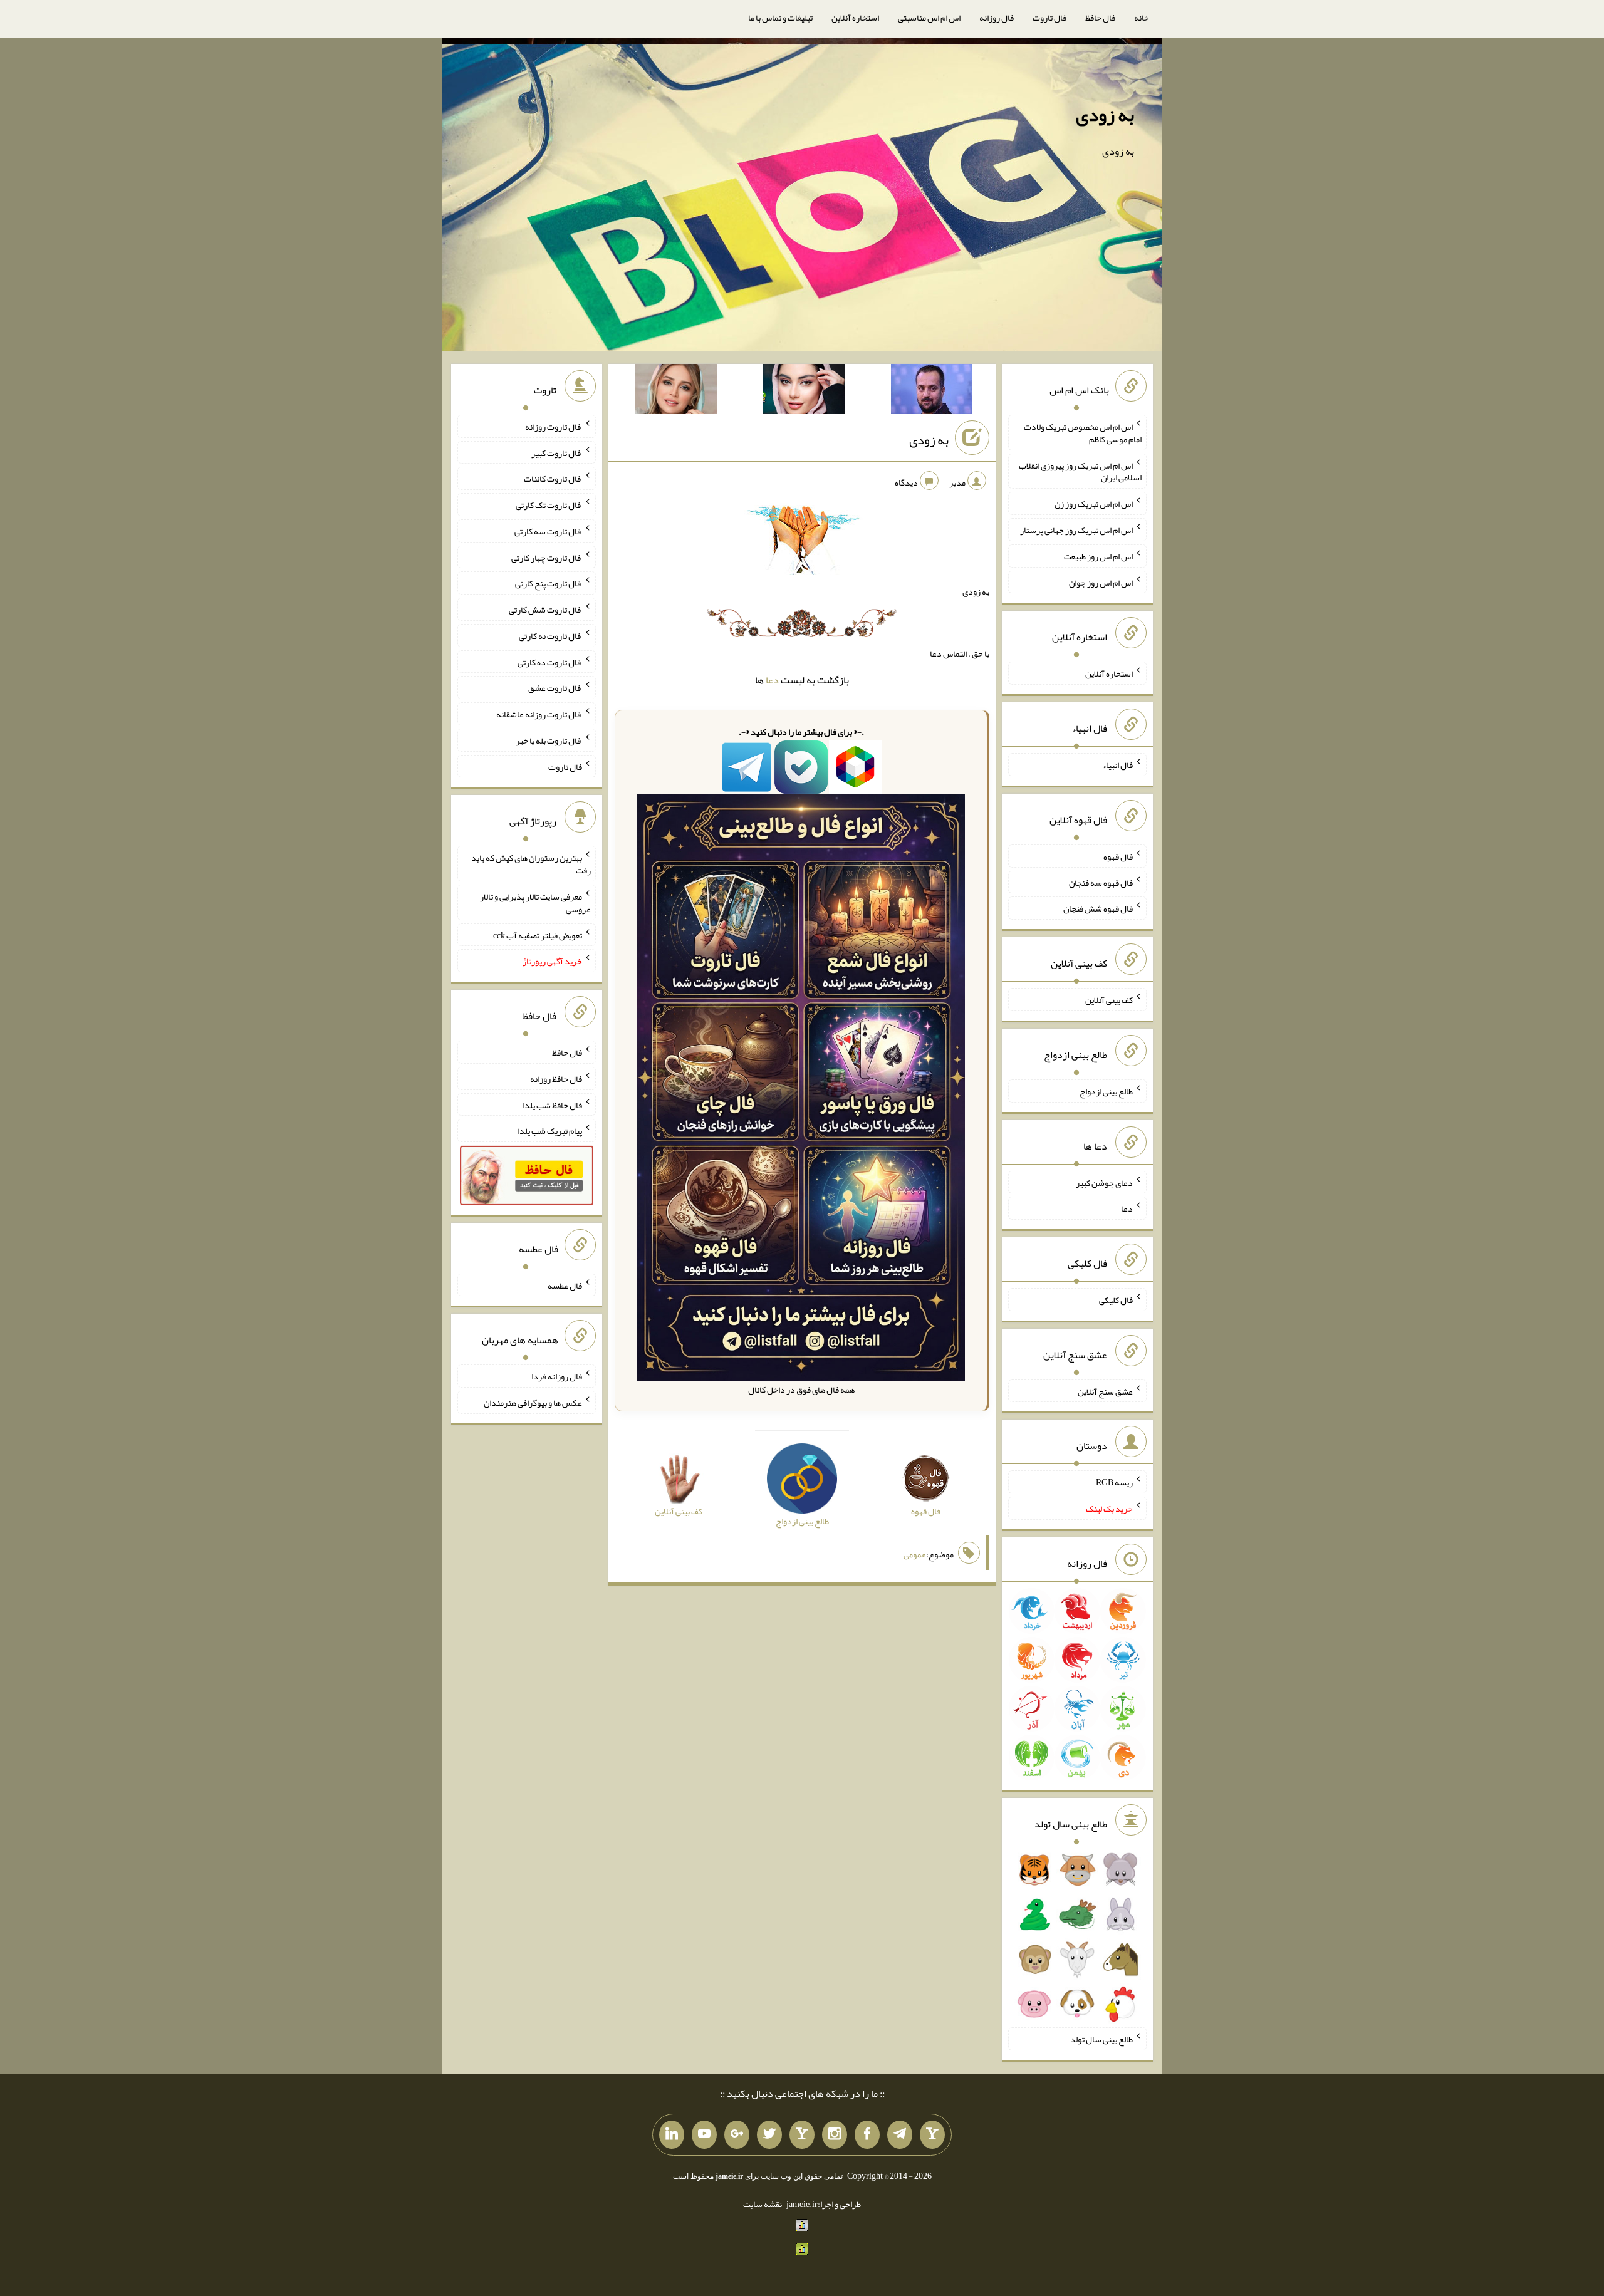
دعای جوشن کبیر (1104, 1182)
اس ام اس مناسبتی (929, 18)
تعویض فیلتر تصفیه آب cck (538, 935)
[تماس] (802, 2135)
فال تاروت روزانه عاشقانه (539, 714)
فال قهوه (1118, 856)
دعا (772, 680)
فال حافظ (1100, 18)
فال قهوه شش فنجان (1098, 908)
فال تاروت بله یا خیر (549, 740)
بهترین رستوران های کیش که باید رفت (531, 864)
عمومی (915, 1554)
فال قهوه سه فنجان (1101, 882)
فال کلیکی (1116, 1300)
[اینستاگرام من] (835, 2135)
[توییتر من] (769, 2135)
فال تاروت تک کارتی (549, 505)
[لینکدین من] (672, 2135)
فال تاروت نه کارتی (550, 636)
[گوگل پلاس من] (737, 2135)
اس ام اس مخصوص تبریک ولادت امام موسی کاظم (1083, 433)
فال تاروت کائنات (553, 479)
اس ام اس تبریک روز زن (1094, 504)
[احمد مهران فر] (932, 392)
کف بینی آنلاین (1109, 1000)
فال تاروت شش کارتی (545, 610)
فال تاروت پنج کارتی (549, 583)
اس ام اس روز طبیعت (1098, 556)
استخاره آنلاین (855, 18)
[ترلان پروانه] (804, 392)
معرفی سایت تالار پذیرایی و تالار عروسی (535, 903)
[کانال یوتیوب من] (704, 2135)
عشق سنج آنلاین (1105, 1391)
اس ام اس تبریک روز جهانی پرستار (1076, 530)
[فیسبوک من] (867, 2135)
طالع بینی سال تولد (1101, 2039)
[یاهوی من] (932, 2135)
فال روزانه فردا (557, 1376)
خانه (1142, 18)
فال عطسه (565, 1285)
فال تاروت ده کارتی (550, 662)
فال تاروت (1049, 18)
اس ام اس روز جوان (1101, 582)
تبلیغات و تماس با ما (780, 18)
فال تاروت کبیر (557, 452)
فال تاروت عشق (555, 688)
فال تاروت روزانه (554, 427)
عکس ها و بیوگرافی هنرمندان (533, 1403)
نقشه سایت (763, 2204)
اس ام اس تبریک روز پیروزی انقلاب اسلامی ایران (1080, 471)
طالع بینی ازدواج (1106, 1091)
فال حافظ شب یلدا (552, 1104)
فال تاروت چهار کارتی (547, 557)
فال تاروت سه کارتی (548, 531)
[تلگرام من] (900, 2135)
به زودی (1105, 115)
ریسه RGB (1114, 1482)
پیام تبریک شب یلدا (550, 1131)
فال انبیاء (1118, 765)
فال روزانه (997, 18)
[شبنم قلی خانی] (676, 392)
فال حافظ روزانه (556, 1079)
